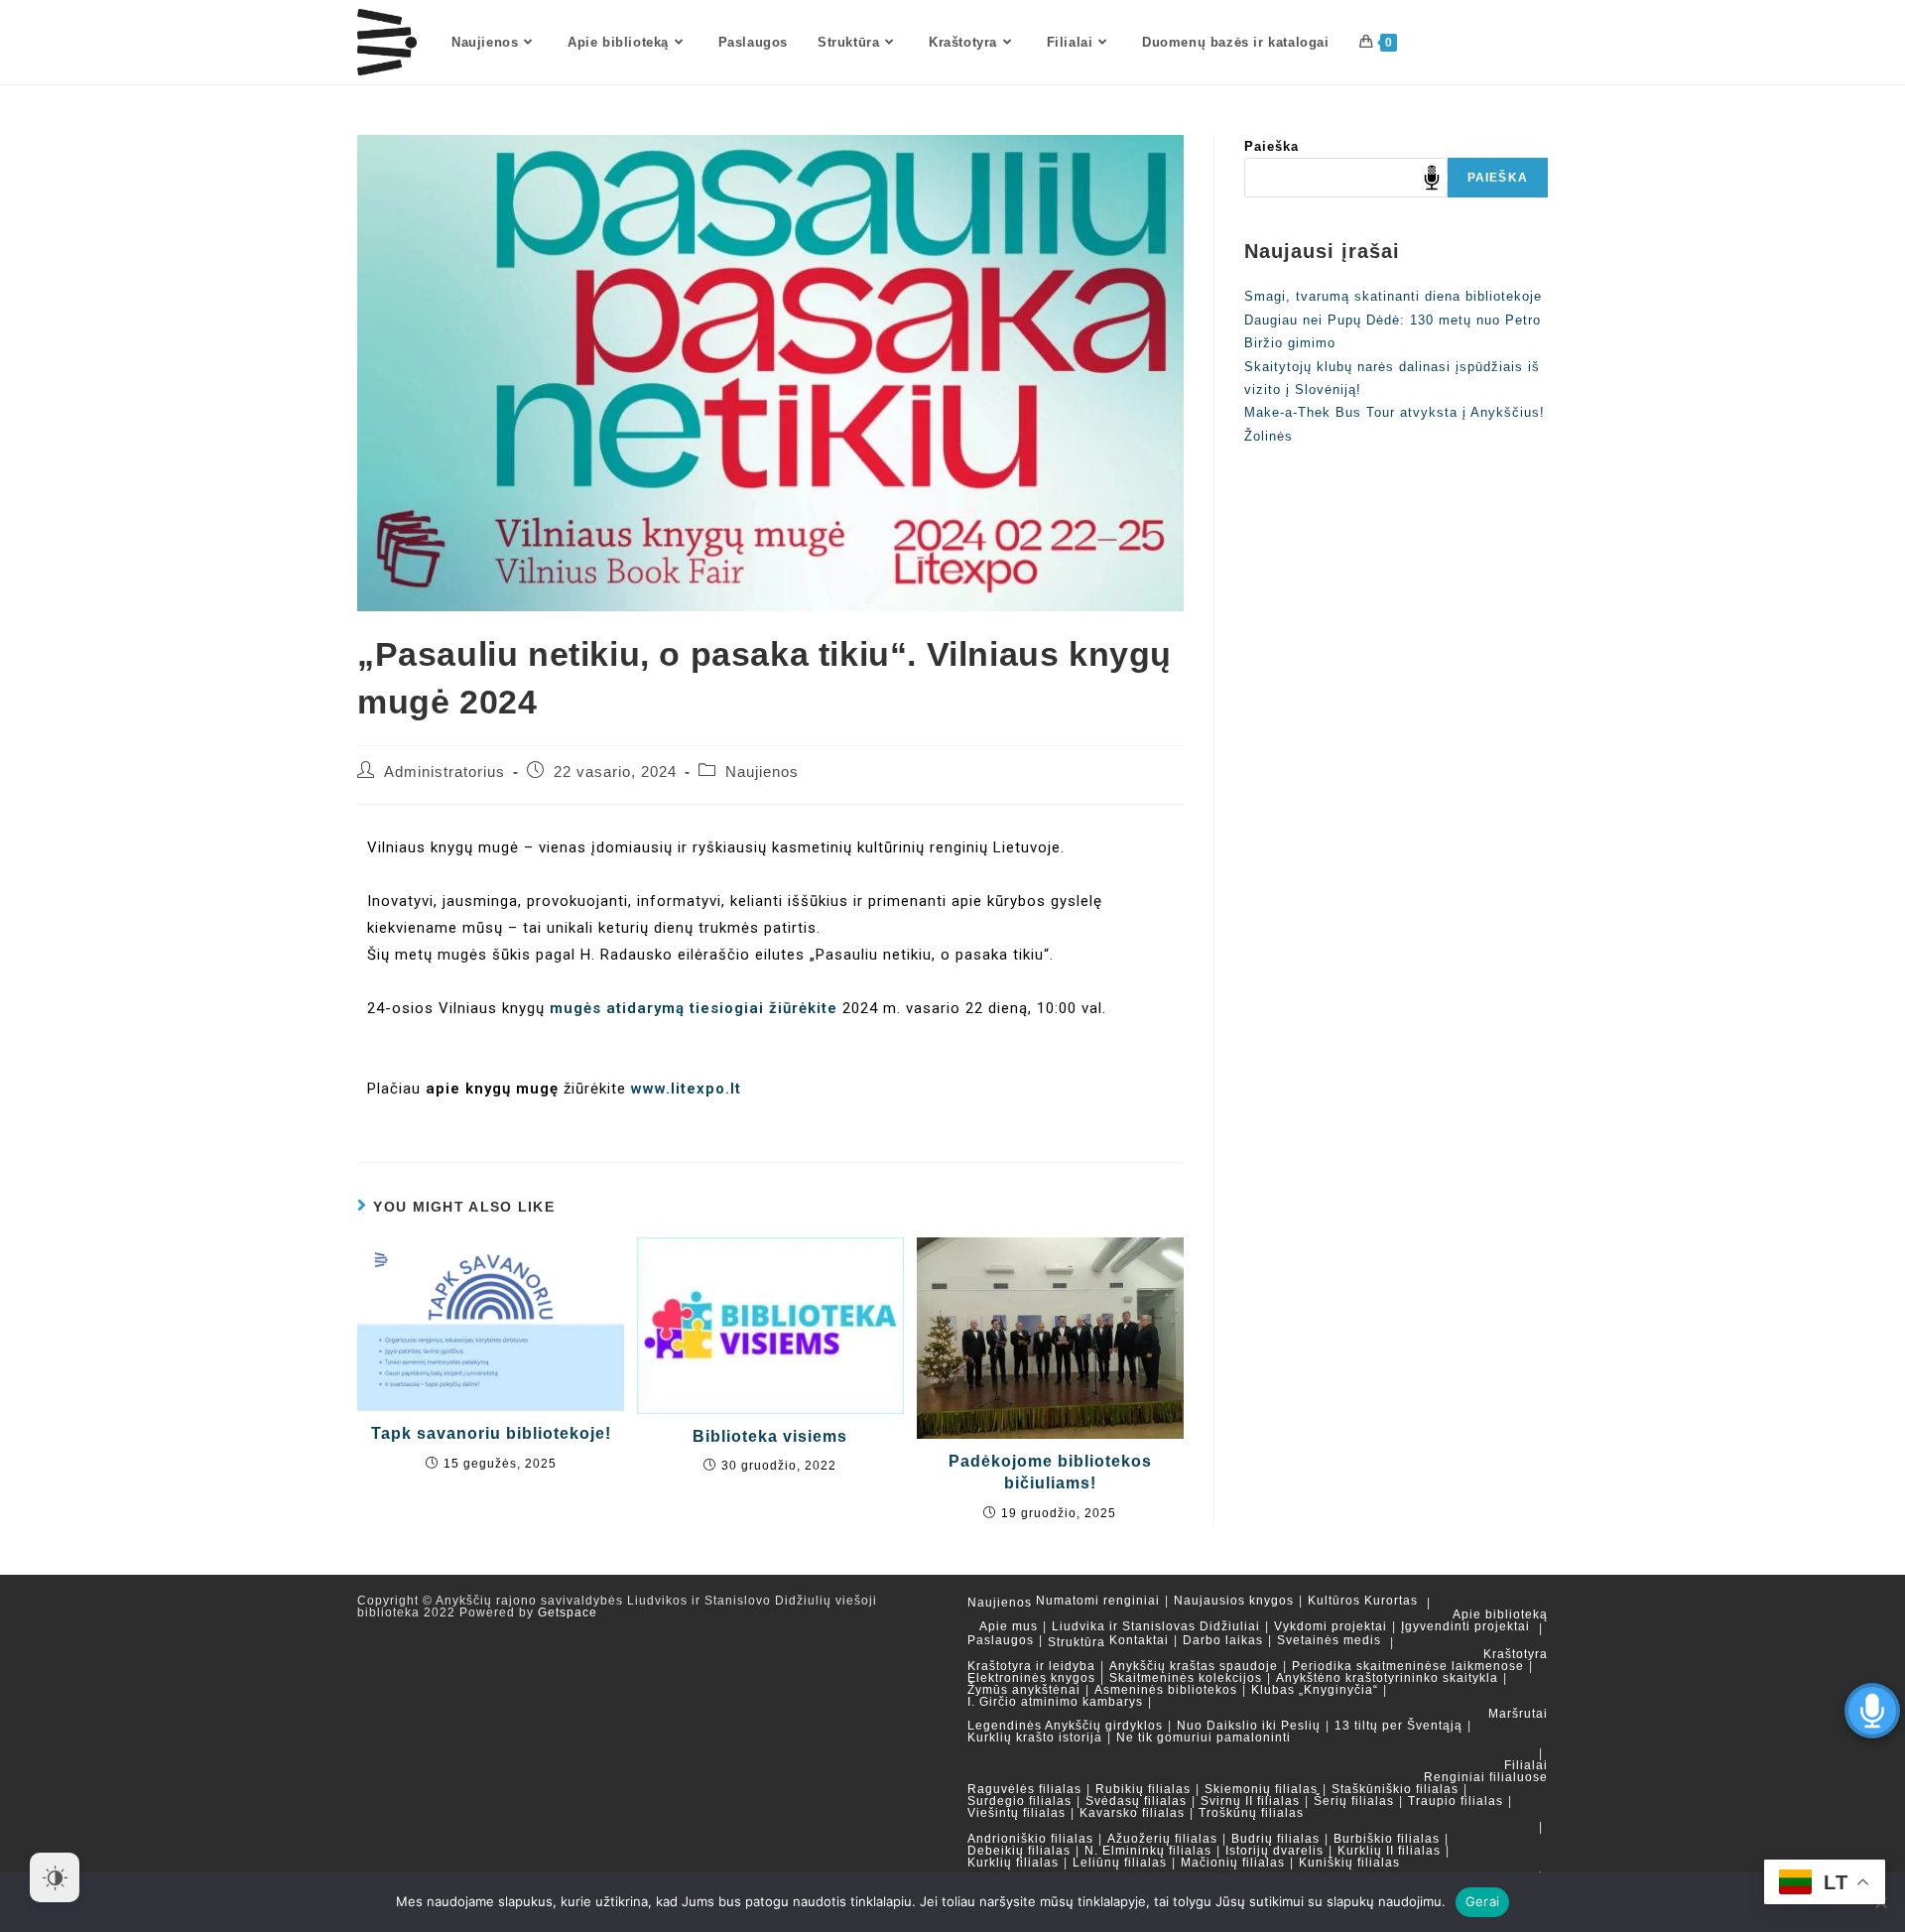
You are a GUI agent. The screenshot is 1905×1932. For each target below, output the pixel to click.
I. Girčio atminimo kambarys (1055, 1702)
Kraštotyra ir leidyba (1031, 1666)
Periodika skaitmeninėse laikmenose (1408, 1666)
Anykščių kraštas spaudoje (1194, 1666)
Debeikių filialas (1019, 1851)
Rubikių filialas (1143, 1789)
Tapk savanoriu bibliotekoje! (491, 1433)
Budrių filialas (1275, 1839)
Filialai (1526, 1765)
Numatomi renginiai (1098, 1601)
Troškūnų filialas (1251, 1813)
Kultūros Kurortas (1363, 1601)
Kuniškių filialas (1349, 1863)
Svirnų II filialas (1250, 1801)
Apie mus (1009, 1626)
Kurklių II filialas (1389, 1851)
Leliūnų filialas (1120, 1863)
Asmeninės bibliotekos (1166, 1690)
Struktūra (1077, 1642)
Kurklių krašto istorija (1035, 1738)
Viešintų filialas (1016, 1813)
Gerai (1482, 1901)
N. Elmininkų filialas (1148, 1851)
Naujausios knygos (1234, 1601)
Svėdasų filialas (1136, 1801)
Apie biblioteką (1500, 1614)
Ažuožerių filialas (1162, 1839)
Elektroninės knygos (1031, 1678)
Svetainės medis (1329, 1640)
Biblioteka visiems (770, 1436)
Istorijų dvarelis (1274, 1851)
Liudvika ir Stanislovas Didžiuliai (1156, 1626)
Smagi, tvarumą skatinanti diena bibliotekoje (1393, 296)
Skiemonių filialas (1261, 1789)
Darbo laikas (1223, 1640)
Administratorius (444, 772)
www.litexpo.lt (686, 1089)
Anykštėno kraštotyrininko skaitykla (1387, 1678)
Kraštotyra (1516, 1654)
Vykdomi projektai (1331, 1626)
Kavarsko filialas (1132, 1813)
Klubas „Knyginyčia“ (1315, 1690)
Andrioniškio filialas (1030, 1839)
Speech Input (1432, 178)
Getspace (568, 1612)
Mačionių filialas (1233, 1863)
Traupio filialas (1456, 1801)
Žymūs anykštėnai (1024, 1690)
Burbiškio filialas (1387, 1839)
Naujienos (762, 772)
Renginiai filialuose (1486, 1777)
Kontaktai (1139, 1640)
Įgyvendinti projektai (1465, 1626)
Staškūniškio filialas (1395, 1789)
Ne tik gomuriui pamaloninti (1204, 1738)
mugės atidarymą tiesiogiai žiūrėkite (694, 1008)
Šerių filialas (1354, 1801)
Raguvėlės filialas (1024, 1789)
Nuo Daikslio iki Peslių (1249, 1726)
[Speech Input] (1346, 178)
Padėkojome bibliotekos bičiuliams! (1050, 1472)
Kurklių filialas (1013, 1863)
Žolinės (1269, 436)
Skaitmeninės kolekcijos (1186, 1678)
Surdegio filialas (1019, 1801)
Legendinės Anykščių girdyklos (1065, 1726)
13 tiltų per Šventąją (1398, 1726)
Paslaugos (1001, 1640)
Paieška (1271, 146)
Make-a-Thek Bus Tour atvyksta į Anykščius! (1395, 412)
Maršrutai (1518, 1714)
